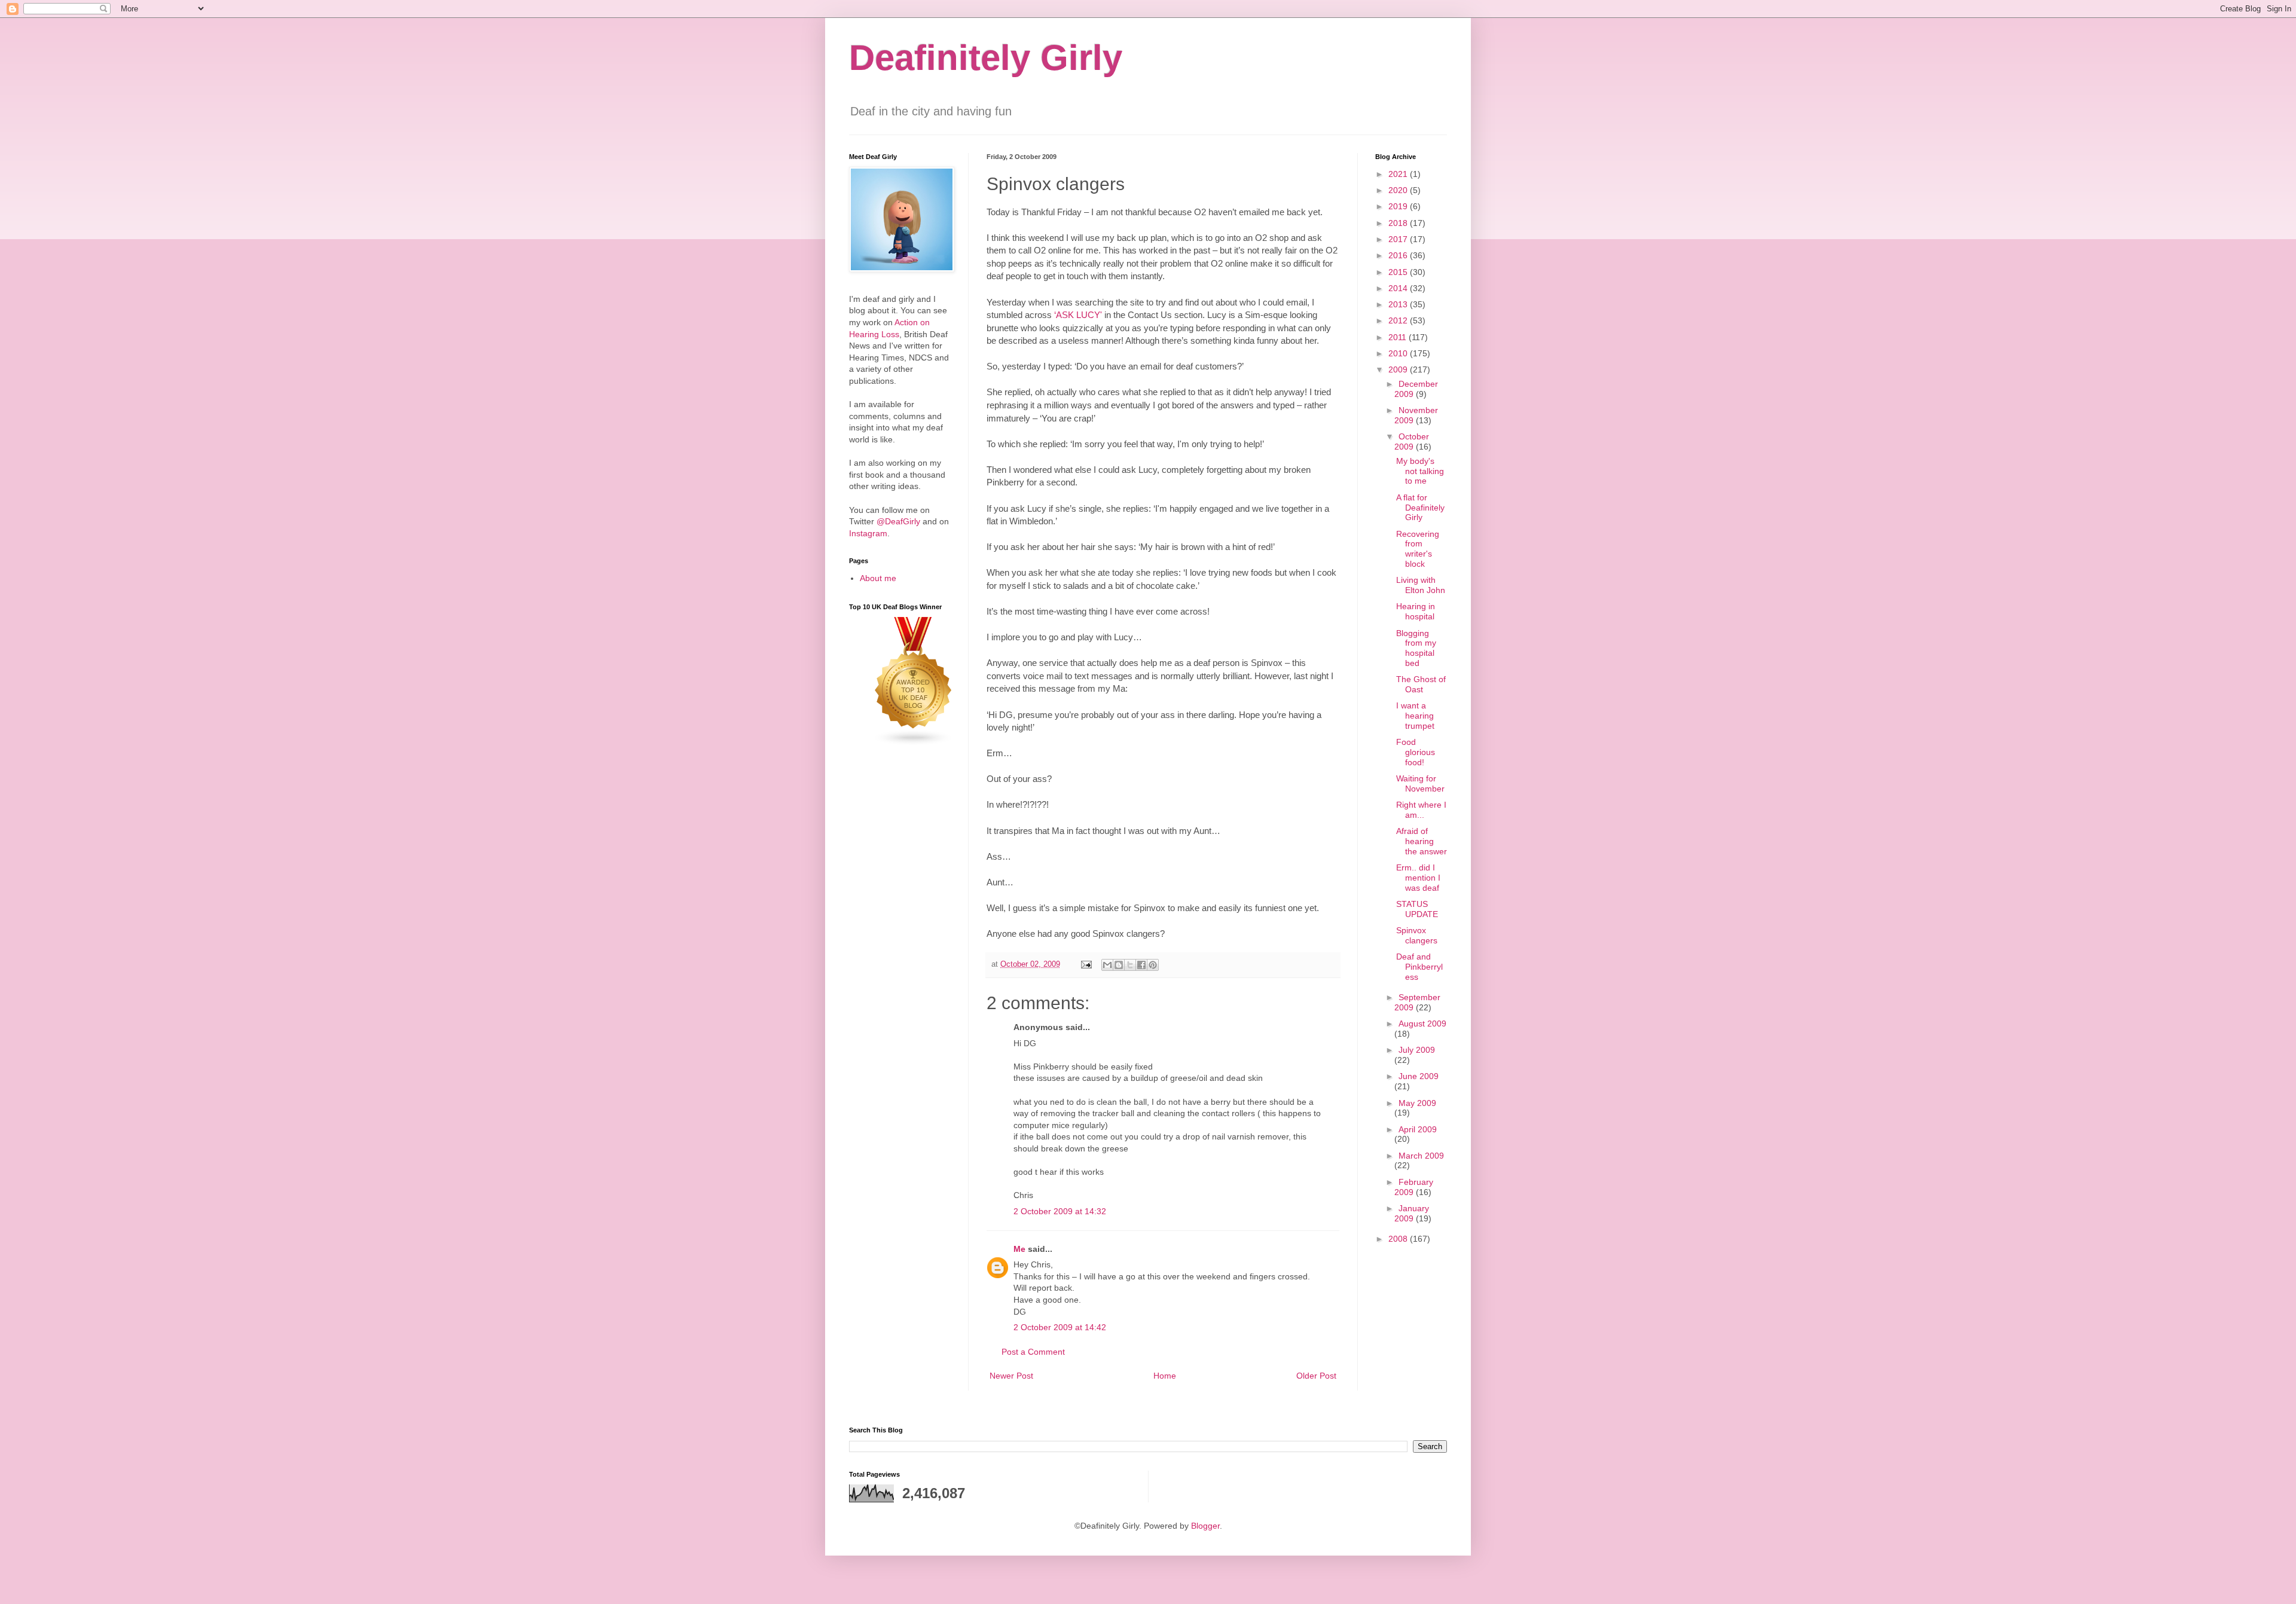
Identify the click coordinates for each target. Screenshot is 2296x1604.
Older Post (1316, 1376)
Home (1165, 1376)
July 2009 (1417, 1050)
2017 (1399, 239)
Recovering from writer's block (1418, 549)
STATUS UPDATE (1417, 909)
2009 (1399, 369)
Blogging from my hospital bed (1416, 648)
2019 (1399, 206)
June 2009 (1419, 1076)
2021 (1399, 174)
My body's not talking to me (1420, 471)
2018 (1399, 223)
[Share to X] (1130, 965)
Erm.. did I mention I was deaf (1418, 878)
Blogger (1205, 1526)
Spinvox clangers (1417, 935)
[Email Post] (1086, 964)
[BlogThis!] (1119, 965)
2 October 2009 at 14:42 (1060, 1327)
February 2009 (1414, 1187)
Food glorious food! (1416, 752)
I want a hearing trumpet (1415, 716)
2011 (1399, 337)
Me (1019, 1249)
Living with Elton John (1421, 585)
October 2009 (1412, 442)
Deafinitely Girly (986, 58)
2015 (1399, 272)
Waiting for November (1420, 783)
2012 (1399, 320)
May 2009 (1417, 1103)
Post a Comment (1033, 1352)
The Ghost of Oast (1421, 684)
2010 (1399, 353)
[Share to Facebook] (1141, 965)
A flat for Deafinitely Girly (1420, 508)
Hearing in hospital (1416, 611)
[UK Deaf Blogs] (914, 743)
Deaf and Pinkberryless (1419, 967)
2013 (1399, 304)
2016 (1399, 255)
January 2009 (1412, 1213)
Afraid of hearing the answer (1422, 841)
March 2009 (1421, 1156)
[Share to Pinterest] (1153, 965)
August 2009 (1422, 1023)
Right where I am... (1421, 810)
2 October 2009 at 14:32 (1060, 1211)
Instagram (868, 533)
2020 (1399, 190)
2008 (1399, 1239)
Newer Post (1011, 1376)
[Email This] (1107, 965)
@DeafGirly (898, 521)
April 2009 (1418, 1129)
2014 (1399, 288)
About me (878, 578)
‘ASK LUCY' (1078, 315)
